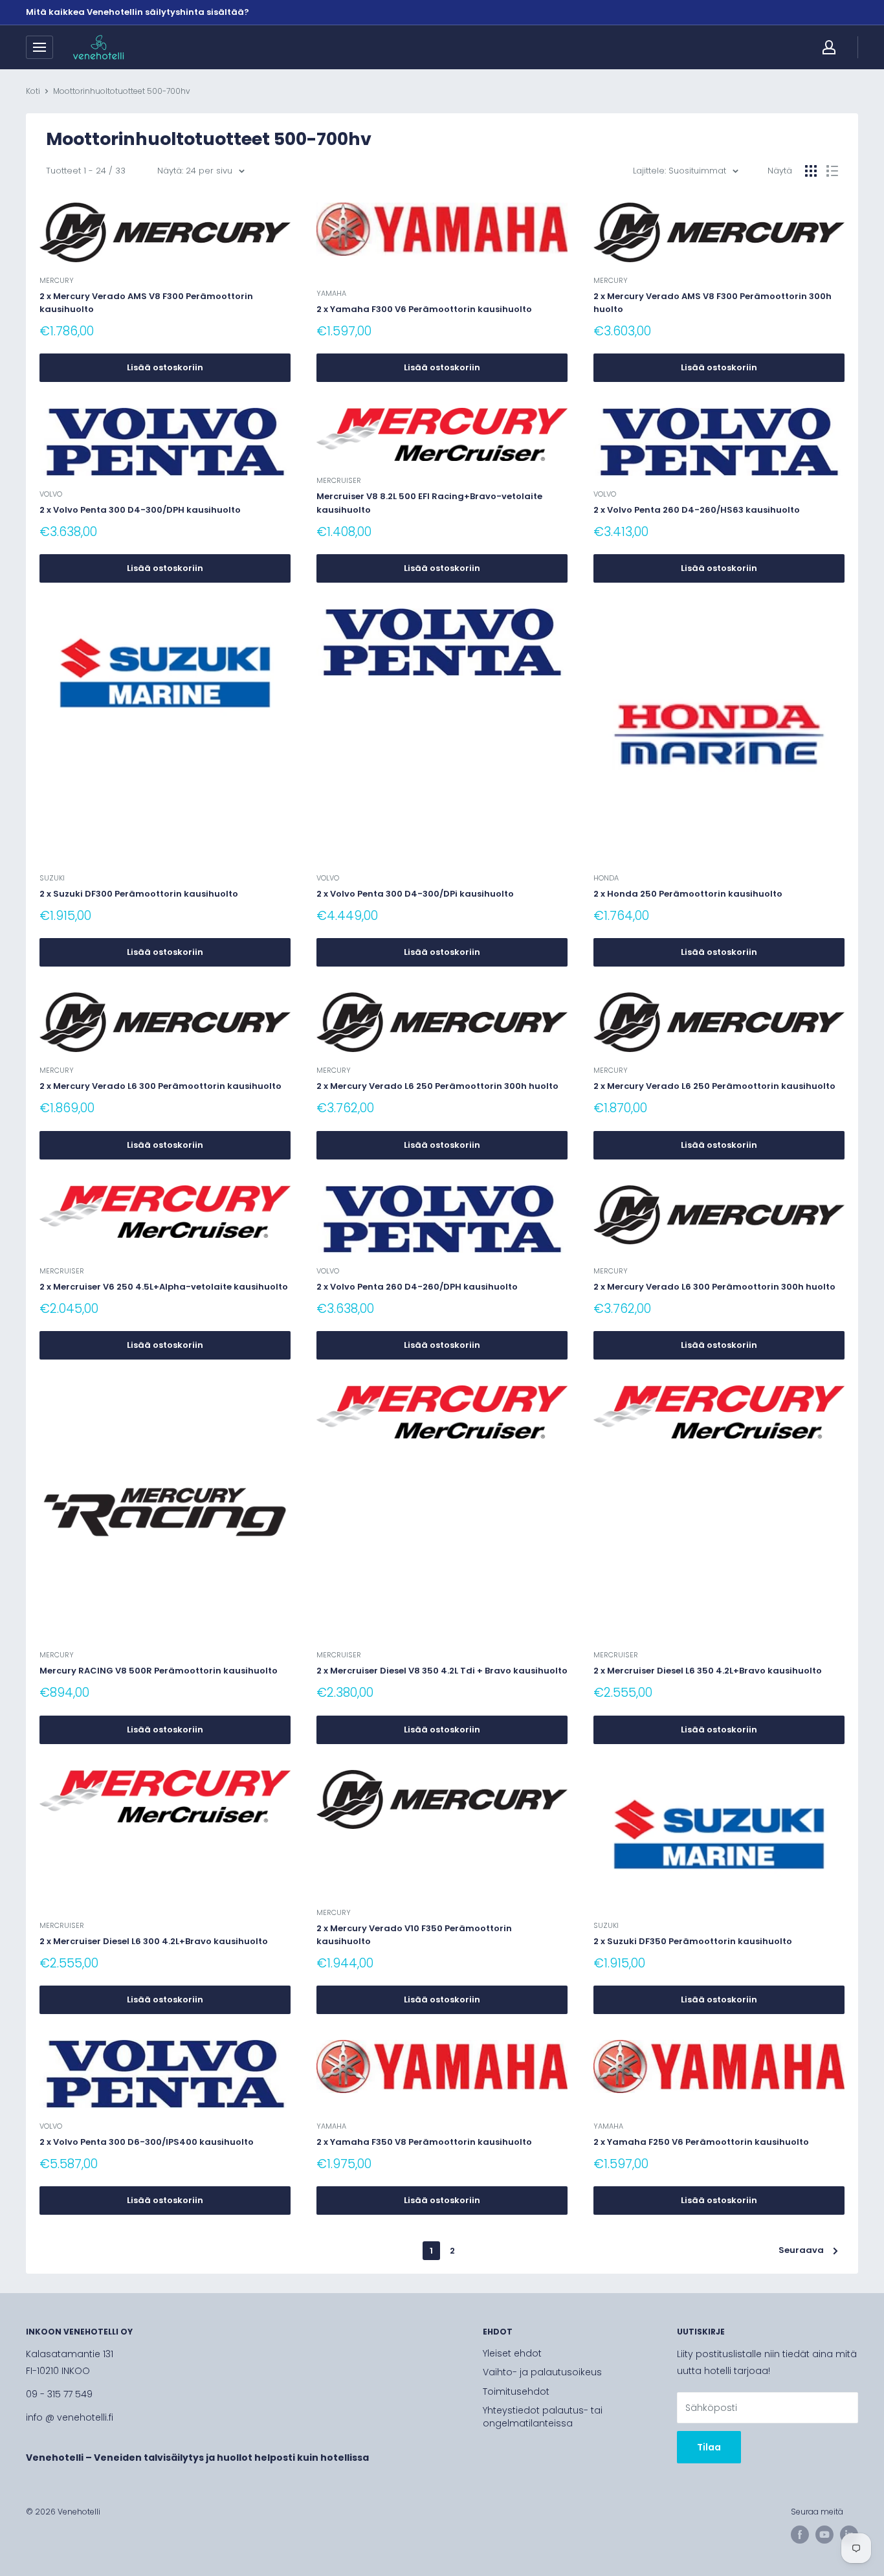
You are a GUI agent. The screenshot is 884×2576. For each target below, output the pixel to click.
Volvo (51, 494)
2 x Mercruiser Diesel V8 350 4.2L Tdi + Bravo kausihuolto (442, 1671)
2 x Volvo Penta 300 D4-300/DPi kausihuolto (415, 894)
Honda (606, 878)
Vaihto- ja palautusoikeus (542, 2372)
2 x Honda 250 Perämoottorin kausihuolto (688, 894)
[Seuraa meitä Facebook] (800, 2535)
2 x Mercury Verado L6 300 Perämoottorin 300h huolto (714, 1287)
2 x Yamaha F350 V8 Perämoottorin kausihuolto (424, 2142)
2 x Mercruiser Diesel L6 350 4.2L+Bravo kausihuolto (708, 1671)
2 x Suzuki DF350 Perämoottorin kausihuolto (693, 1941)
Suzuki (52, 878)
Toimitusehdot (516, 2391)
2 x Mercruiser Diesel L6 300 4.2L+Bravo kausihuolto (154, 1941)
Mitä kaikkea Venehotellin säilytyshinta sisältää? (138, 12)
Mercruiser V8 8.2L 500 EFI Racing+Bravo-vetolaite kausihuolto (429, 503)
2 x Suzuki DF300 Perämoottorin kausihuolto (139, 894)
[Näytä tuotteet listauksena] (832, 171)
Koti (33, 91)
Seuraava (801, 2250)
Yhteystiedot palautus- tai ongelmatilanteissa (543, 2417)
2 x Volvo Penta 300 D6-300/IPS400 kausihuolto (147, 2142)
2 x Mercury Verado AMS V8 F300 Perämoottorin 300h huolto (713, 303)
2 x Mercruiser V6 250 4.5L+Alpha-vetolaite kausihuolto (164, 1287)
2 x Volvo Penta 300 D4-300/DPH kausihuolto (140, 510)
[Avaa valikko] (39, 47)
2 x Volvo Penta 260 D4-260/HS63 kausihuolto (697, 510)
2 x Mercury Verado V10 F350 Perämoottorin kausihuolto (414, 1935)
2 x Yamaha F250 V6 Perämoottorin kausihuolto (701, 2142)
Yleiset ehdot (512, 2353)
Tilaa (709, 2447)
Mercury (57, 280)
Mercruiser (339, 480)
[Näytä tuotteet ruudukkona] (811, 171)
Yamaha (331, 293)
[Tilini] (829, 47)
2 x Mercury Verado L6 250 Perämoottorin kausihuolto (714, 1086)
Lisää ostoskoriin (165, 367)
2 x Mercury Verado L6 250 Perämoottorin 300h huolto (437, 1086)
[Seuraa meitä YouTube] (824, 2535)
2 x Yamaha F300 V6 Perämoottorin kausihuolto (424, 309)
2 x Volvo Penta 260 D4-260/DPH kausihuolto (417, 1287)
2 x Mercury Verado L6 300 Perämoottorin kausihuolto (160, 1086)
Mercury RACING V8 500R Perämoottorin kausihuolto (159, 1671)
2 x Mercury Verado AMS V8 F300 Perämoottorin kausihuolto (146, 303)
